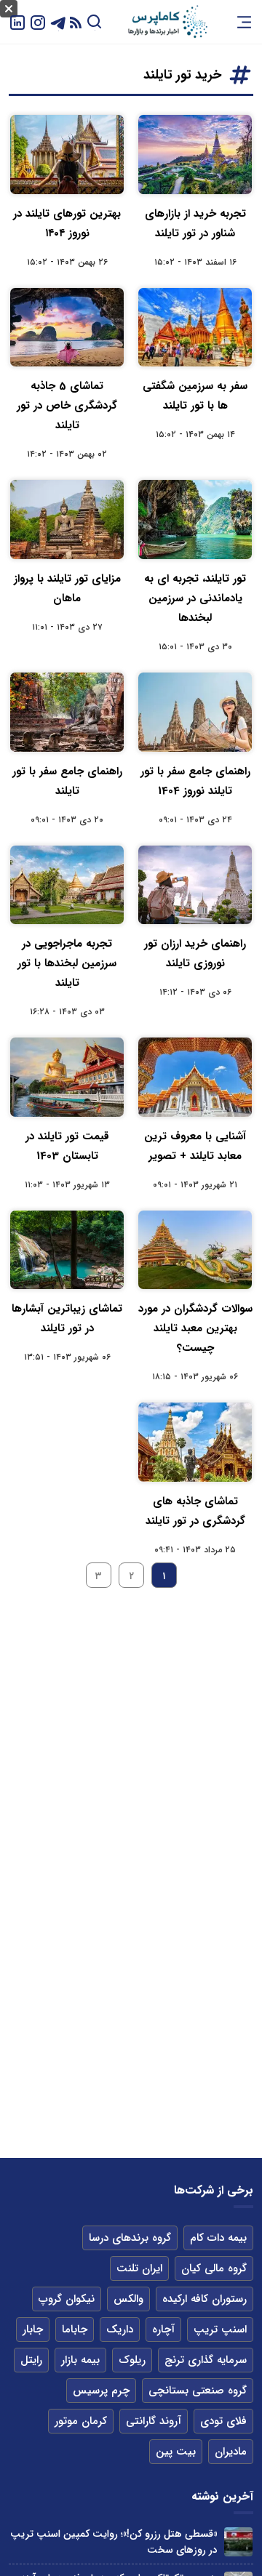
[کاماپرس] (167, 22)
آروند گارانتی (154, 2421)
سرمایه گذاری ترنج (206, 2360)
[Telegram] (58, 21)
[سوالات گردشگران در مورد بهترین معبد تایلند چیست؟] (195, 1250)
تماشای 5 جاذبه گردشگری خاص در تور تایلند (67, 406)
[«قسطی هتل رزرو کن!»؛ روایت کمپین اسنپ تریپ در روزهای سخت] (238, 2541)
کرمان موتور (81, 2421)
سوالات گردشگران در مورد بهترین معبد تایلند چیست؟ (195, 1328)
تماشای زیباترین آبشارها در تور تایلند (67, 1319)
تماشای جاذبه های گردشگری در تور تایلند (195, 1511)
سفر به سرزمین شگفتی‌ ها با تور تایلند (195, 396)
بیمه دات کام (218, 2238)
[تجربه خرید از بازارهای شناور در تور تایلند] (195, 155)
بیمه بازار (80, 2360)
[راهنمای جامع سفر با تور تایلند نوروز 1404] (195, 712)
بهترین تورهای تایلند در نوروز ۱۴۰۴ (67, 224)
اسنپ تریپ (220, 2330)
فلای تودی (223, 2421)
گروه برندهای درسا (130, 2238)
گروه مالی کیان (214, 2268)
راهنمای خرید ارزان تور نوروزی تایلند (195, 954)
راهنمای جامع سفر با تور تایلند (67, 781)
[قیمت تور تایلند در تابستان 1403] (67, 1077)
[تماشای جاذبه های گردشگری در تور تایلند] (195, 1442)
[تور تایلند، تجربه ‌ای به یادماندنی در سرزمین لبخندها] (195, 519)
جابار (33, 2330)
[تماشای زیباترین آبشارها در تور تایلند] (67, 1250)
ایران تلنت (139, 2268)
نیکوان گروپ (67, 2299)
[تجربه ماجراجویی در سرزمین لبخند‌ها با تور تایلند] (67, 885)
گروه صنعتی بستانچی (198, 2391)
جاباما (75, 2330)
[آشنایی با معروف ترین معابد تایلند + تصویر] (195, 1077)
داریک (120, 2330)
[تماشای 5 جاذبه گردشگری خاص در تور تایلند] (67, 328)
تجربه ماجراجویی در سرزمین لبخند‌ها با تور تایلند (67, 963)
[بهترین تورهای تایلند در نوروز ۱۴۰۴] (67, 155)
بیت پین (176, 2452)
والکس (128, 2299)
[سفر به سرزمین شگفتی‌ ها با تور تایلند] (195, 328)
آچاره (163, 2330)
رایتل (31, 2360)
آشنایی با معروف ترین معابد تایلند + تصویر (195, 1146)
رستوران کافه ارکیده (205, 2299)
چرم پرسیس (101, 2391)
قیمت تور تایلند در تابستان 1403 (67, 1146)
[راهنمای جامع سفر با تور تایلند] (67, 712)
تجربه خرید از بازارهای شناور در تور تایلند (195, 224)
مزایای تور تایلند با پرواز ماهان (67, 589)
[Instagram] (38, 21)
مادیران (231, 2452)
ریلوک (132, 2360)
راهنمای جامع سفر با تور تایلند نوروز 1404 (195, 781)
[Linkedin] (17, 21)
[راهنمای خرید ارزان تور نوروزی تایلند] (195, 885)
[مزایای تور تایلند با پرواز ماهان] (67, 519)
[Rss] (76, 22)
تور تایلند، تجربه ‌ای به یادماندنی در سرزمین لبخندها (195, 598)
